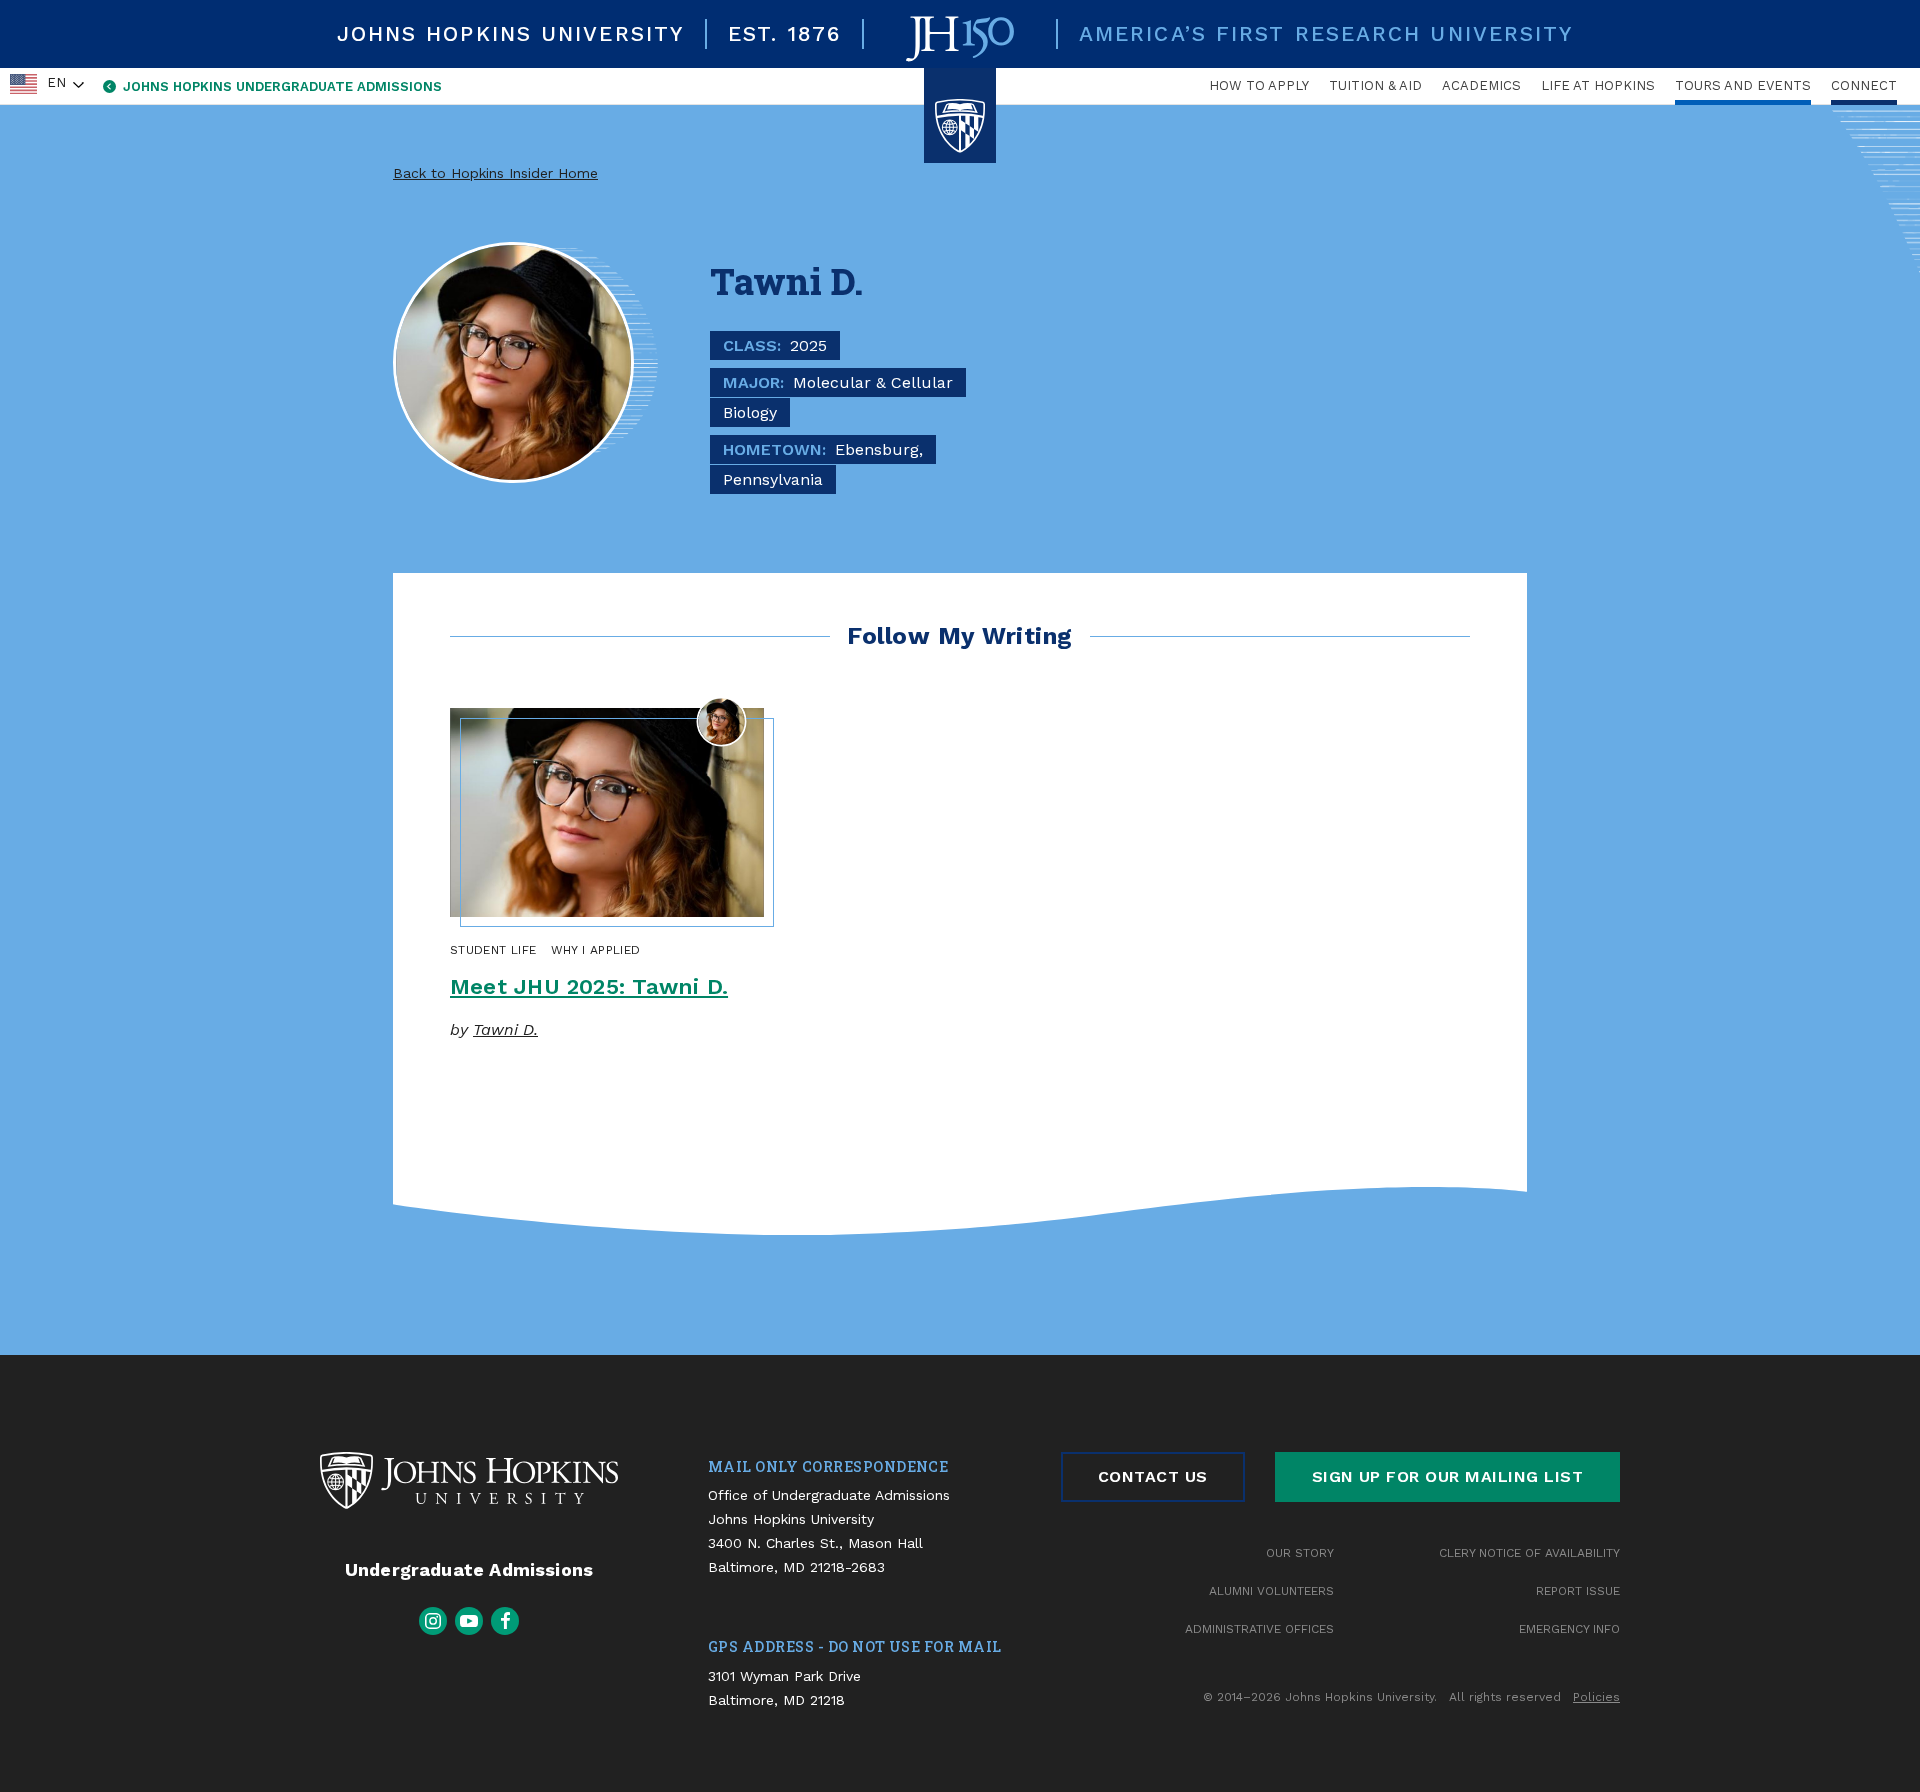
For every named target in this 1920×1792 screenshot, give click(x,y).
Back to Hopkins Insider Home (495, 173)
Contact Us (1153, 1476)
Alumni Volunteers (1271, 1591)
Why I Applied (596, 950)
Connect (1864, 85)
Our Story (1300, 1553)
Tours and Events (1743, 85)
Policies (1596, 1697)
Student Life (493, 950)
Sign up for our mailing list (1447, 1476)
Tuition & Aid (1375, 85)
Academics (1481, 85)
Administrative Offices (1259, 1629)
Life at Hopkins (1598, 85)
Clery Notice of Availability (1529, 1553)
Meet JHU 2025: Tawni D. (589, 986)
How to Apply (1259, 85)
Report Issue (1578, 1591)
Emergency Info (1569, 1629)
